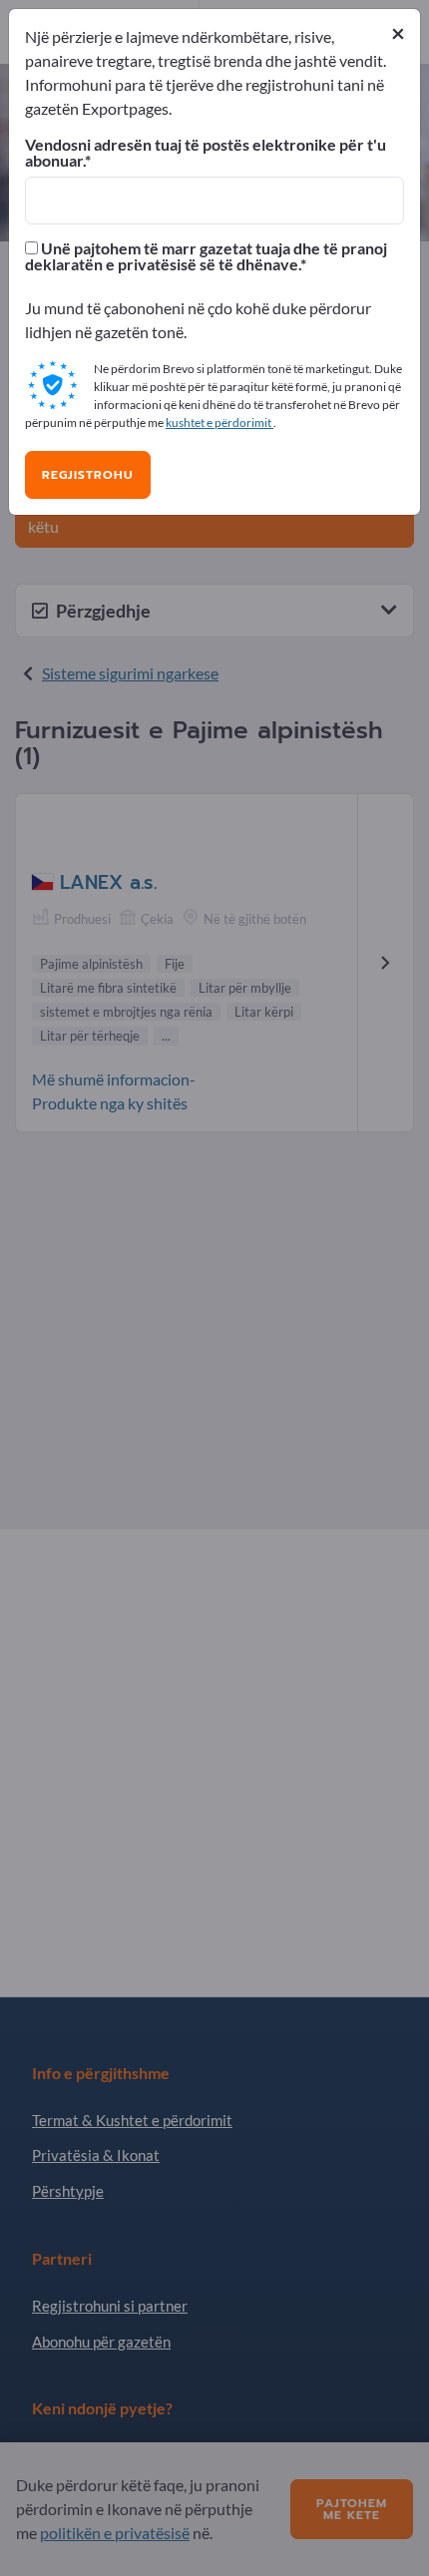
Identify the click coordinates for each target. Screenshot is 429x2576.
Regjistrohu (88, 475)
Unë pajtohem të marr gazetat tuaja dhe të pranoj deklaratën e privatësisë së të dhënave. (206, 256)
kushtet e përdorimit (219, 423)
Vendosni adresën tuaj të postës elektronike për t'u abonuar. (206, 153)
